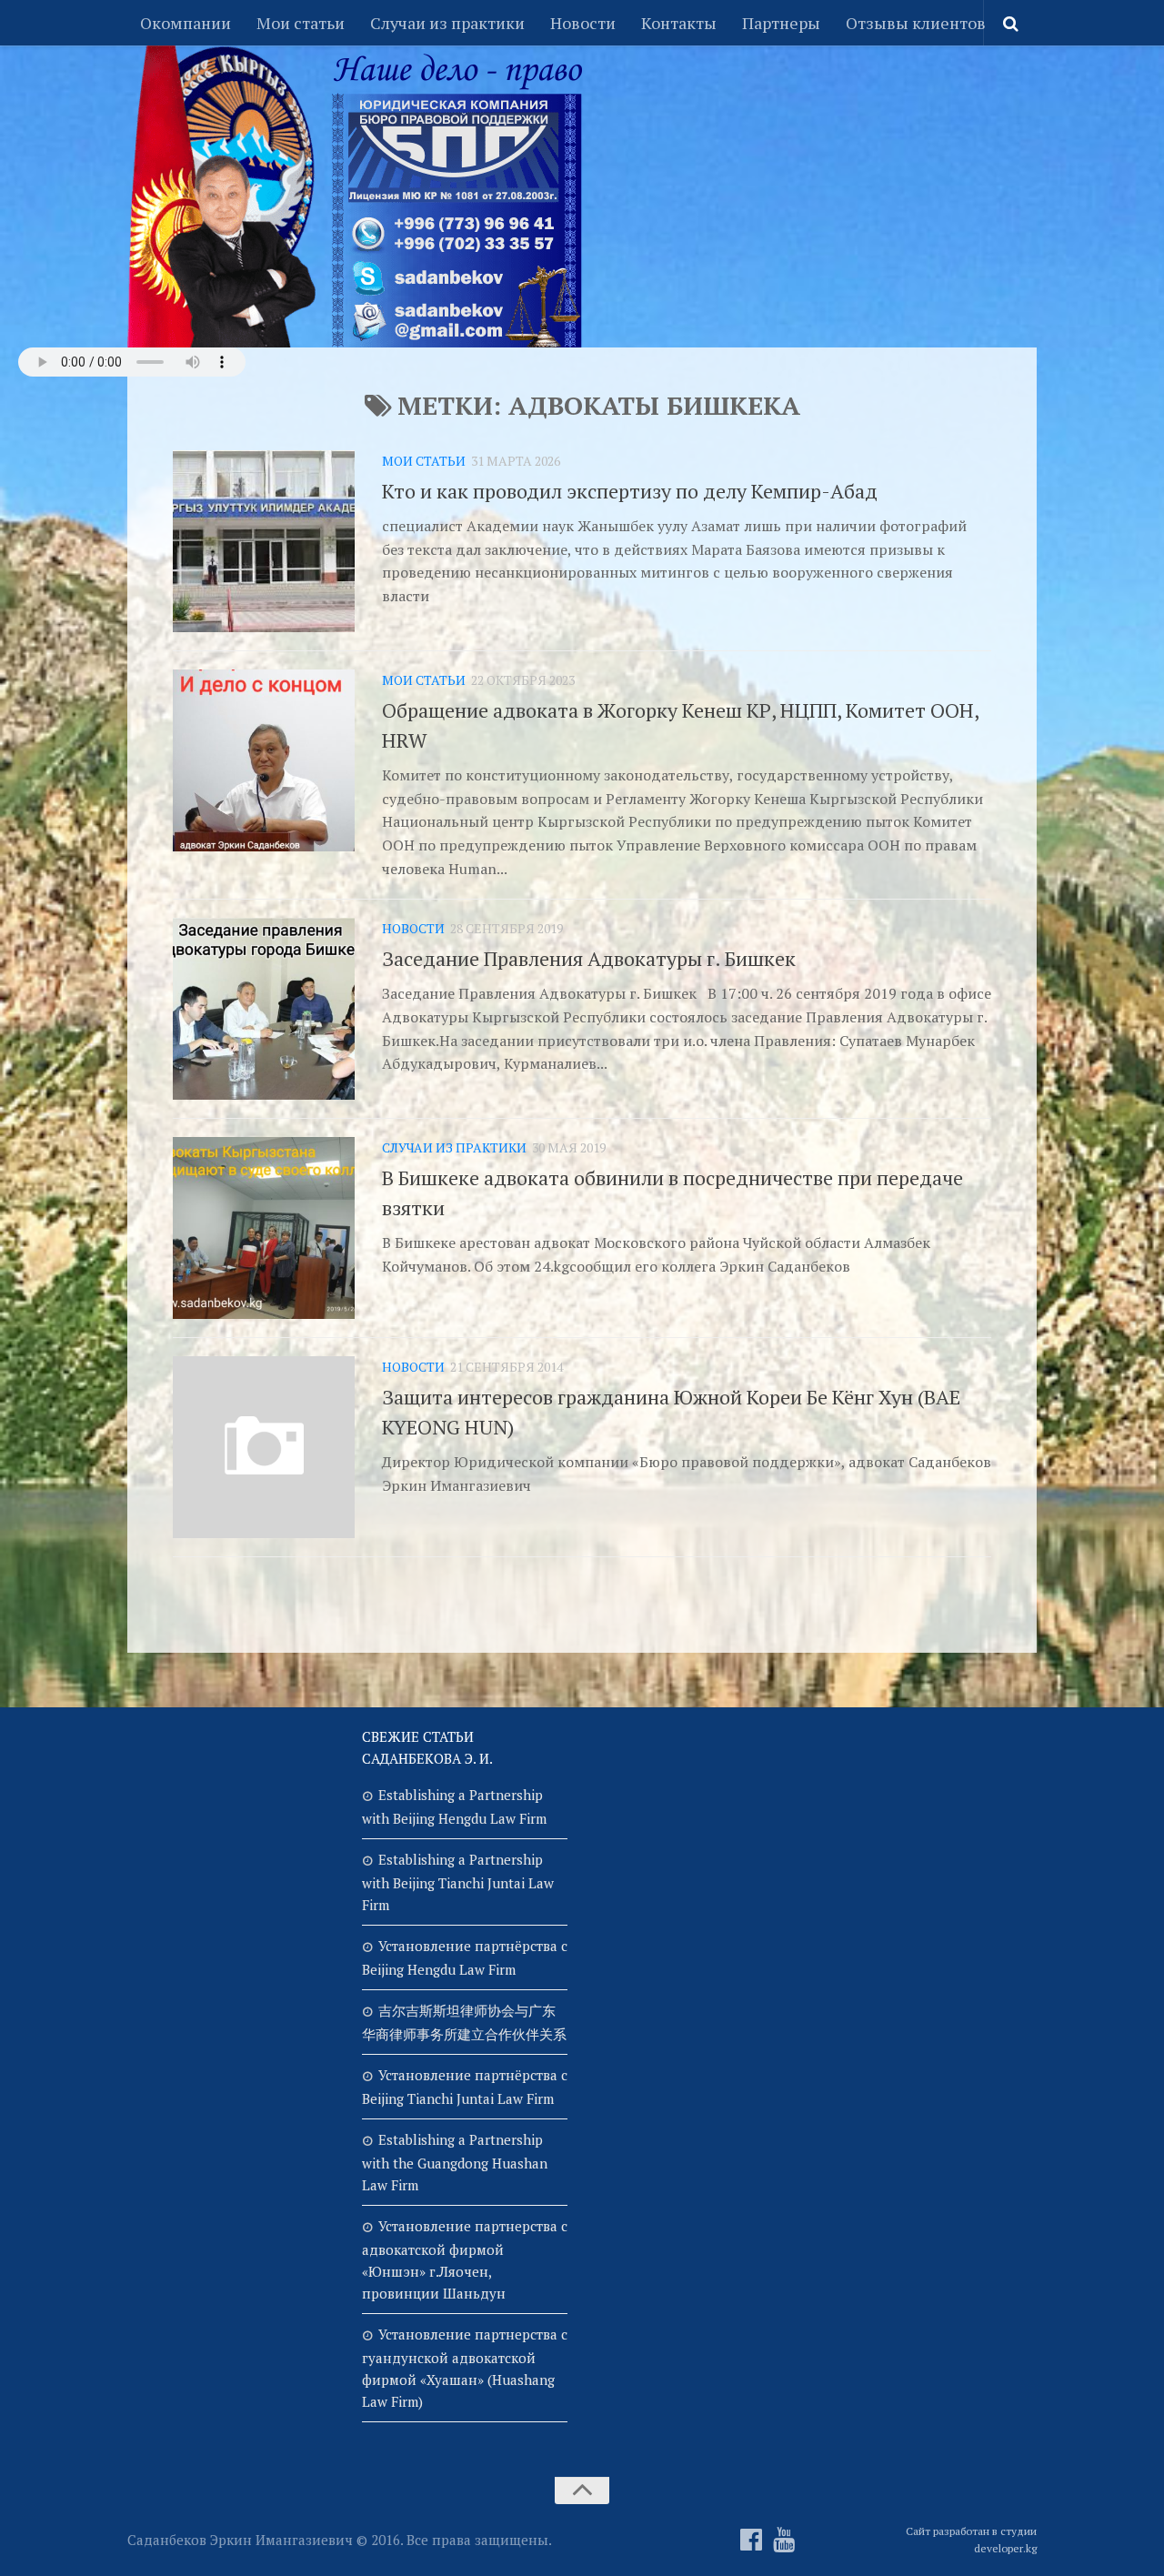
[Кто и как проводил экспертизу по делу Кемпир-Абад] (264, 541)
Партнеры (781, 23)
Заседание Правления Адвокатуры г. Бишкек (589, 958)
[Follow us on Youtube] (784, 2540)
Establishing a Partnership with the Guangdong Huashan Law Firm (455, 2162)
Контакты (679, 23)
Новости (583, 23)
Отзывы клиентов (916, 23)
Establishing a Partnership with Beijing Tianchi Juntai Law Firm (458, 1882)
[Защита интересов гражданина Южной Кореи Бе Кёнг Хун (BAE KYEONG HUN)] (264, 1447)
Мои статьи (301, 23)
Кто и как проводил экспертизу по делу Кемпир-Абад (630, 491)
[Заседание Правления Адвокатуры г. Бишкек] (264, 1009)
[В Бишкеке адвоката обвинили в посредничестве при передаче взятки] (264, 1228)
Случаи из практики (447, 23)
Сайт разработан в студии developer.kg (971, 2540)
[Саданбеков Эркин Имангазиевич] (751, 2540)
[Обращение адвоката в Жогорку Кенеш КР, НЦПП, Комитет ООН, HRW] (264, 760)
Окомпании (186, 23)
